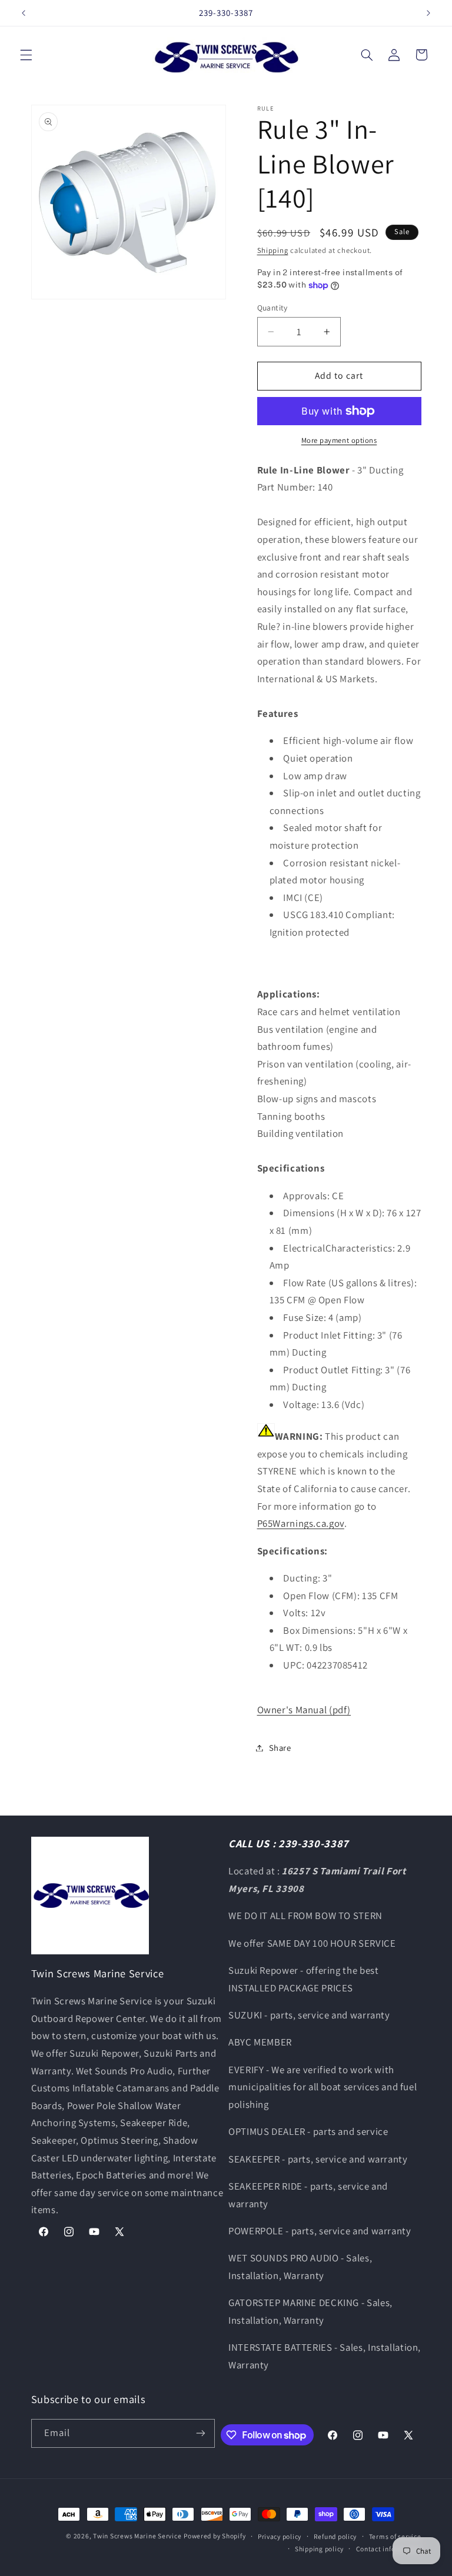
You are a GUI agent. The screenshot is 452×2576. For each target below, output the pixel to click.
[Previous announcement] (24, 13)
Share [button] (280, 1748)
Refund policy (335, 2536)
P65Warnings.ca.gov (301, 1523)
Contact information (389, 2549)
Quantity (272, 308)
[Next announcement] (428, 13)
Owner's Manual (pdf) (304, 1710)
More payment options (339, 440)
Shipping (273, 250)
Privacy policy (280, 2536)
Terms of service (395, 2536)
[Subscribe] (201, 2433)
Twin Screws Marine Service (137, 2536)
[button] (26, 55)
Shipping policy (319, 2549)
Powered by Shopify (215, 2536)
